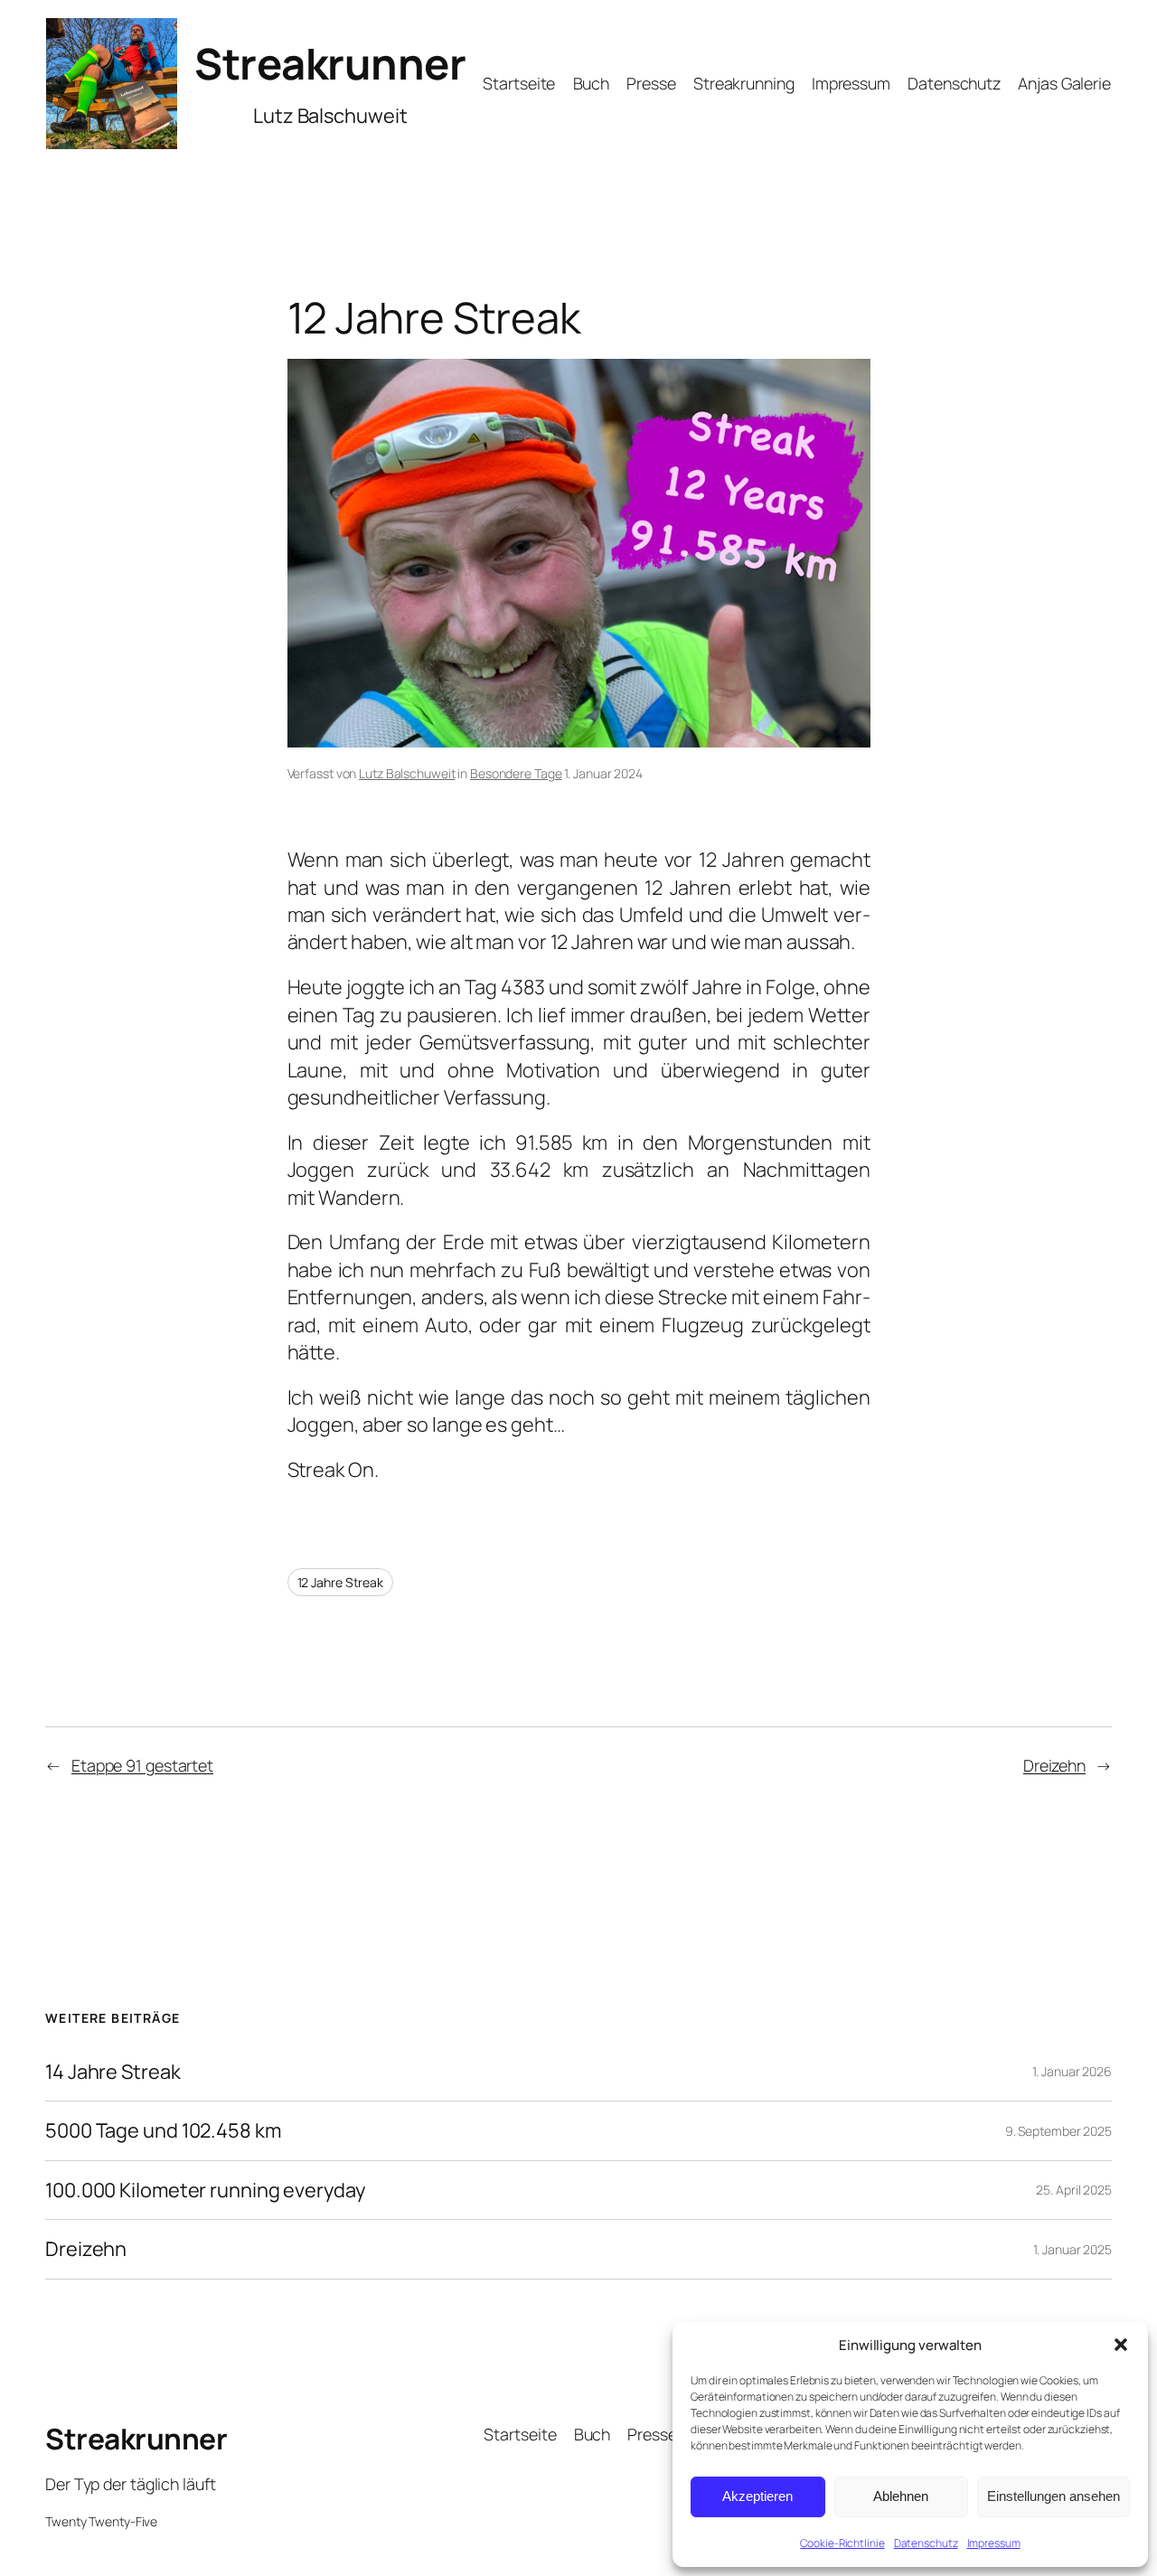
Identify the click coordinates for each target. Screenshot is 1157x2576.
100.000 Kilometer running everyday (205, 2190)
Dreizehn (1054, 1765)
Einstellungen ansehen (1054, 2496)
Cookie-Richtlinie (842, 2543)
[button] (1121, 2345)
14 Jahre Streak (113, 2072)
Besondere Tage (516, 773)
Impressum (994, 2543)
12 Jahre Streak (341, 1582)
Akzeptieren (757, 2496)
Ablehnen (901, 2496)
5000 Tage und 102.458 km (163, 2130)
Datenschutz (926, 2543)
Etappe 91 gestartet (142, 1765)
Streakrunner (330, 63)
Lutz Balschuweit (407, 773)
